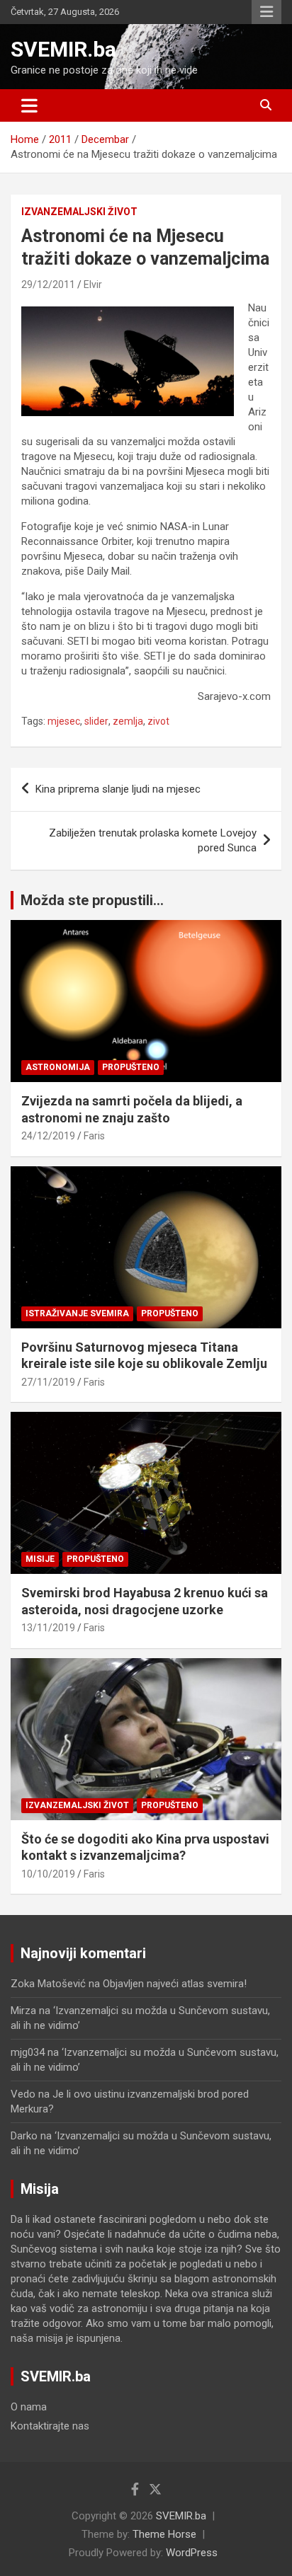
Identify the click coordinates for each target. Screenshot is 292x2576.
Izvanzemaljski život (79, 212)
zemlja (128, 721)
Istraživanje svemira (77, 1313)
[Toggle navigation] (29, 105)
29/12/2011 (48, 284)
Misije (40, 1559)
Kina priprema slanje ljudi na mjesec (118, 789)
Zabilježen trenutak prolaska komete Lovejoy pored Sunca (153, 840)
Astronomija (58, 1067)
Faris (94, 1136)
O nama (29, 2407)
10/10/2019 (48, 1874)
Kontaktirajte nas (50, 2426)
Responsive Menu (266, 12)
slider (96, 721)
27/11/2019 (48, 1382)
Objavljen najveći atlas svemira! (175, 1984)
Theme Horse (164, 2534)
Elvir (93, 284)
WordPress (192, 2553)
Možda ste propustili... (92, 900)
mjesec (64, 721)
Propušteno (131, 1067)
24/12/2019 (48, 1136)
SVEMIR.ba (63, 49)
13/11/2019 (48, 1628)
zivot (158, 721)
